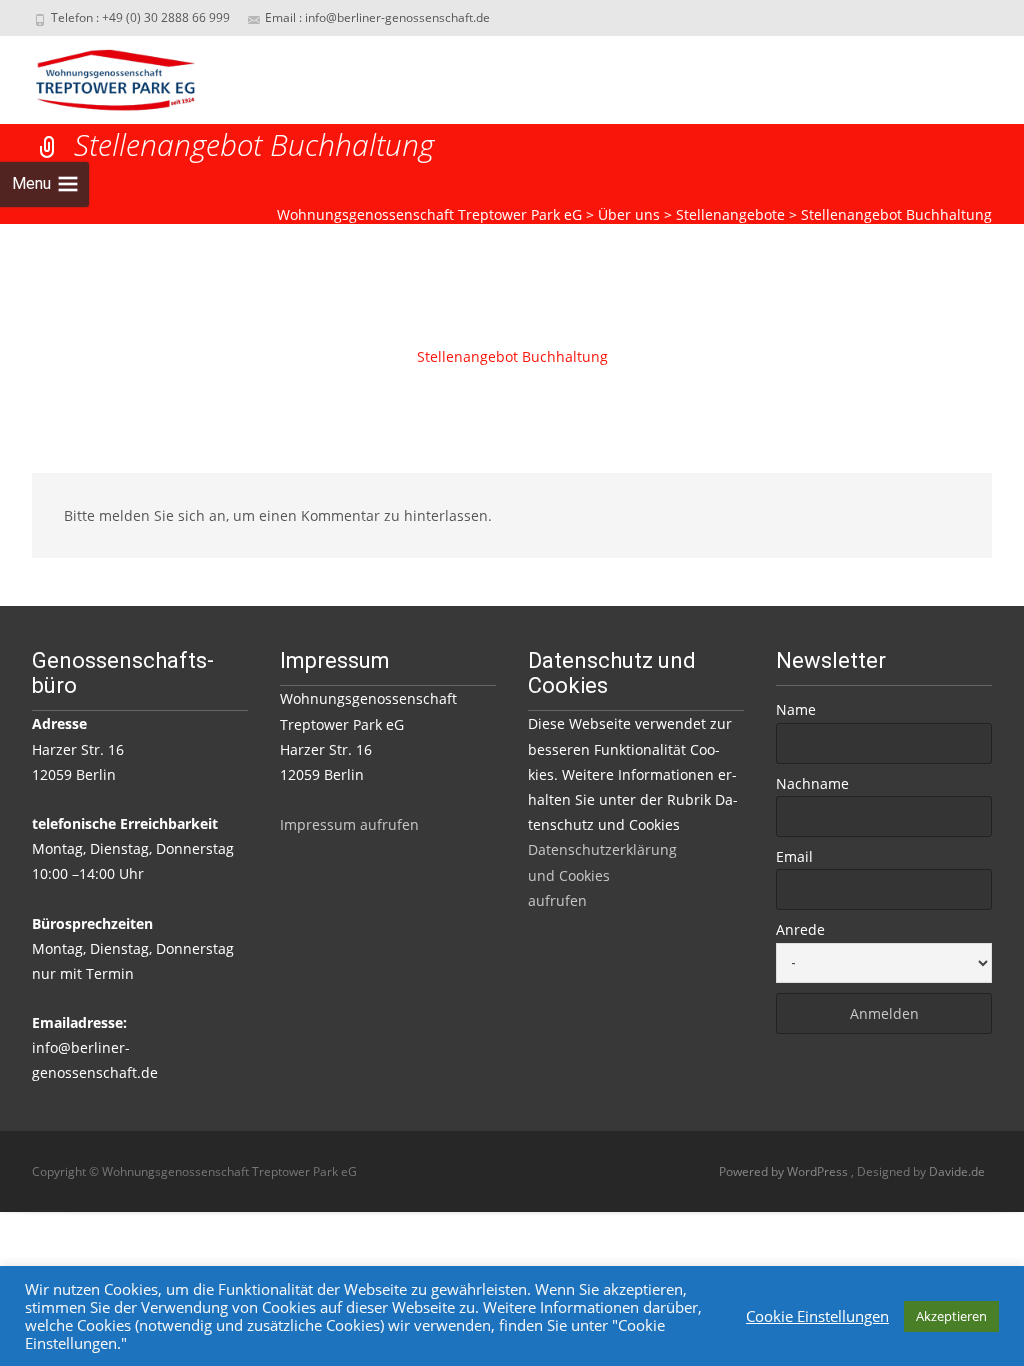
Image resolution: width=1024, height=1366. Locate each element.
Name (796, 709)
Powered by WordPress (785, 1171)
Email (794, 856)
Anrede (800, 929)
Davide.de (957, 1171)
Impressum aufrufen (349, 824)
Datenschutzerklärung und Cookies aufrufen (602, 874)
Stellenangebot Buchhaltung (512, 356)
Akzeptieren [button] (951, 1316)
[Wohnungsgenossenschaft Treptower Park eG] (99, 76)
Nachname (812, 783)
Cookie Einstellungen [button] (817, 1316)
